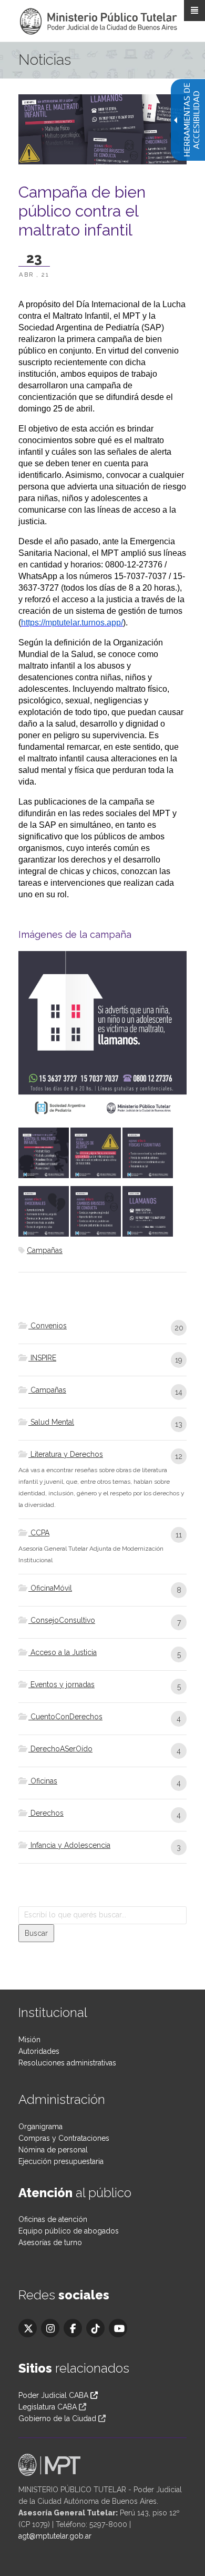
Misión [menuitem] (29, 2040)
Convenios (48, 1326)
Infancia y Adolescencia (69, 1845)
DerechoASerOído (60, 1749)
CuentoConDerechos (65, 1717)
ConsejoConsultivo (62, 1620)
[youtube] (118, 2328)
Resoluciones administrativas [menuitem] (67, 2063)
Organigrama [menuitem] (40, 2127)
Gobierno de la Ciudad (57, 2418)
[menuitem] (102, 1332)
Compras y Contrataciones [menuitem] (64, 2138)
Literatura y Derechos (66, 1454)
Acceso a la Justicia (63, 1652)
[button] (36, 1933)
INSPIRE (42, 1358)
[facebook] (73, 2328)
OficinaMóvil (50, 1588)
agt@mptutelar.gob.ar (55, 2536)
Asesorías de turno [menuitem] (50, 2242)
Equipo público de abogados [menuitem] (69, 2231)
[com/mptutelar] (28, 2328)
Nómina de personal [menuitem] (53, 2150)
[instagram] (50, 2328)
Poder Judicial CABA (54, 2395)
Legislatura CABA (48, 2407)
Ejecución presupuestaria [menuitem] (61, 2161)
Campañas (45, 1250)
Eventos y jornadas (61, 1684)
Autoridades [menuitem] (39, 2051)
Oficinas (43, 1781)
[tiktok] (95, 2328)
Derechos (46, 1813)
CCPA (39, 1533)
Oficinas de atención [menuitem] (53, 2219)
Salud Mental (51, 1422)
